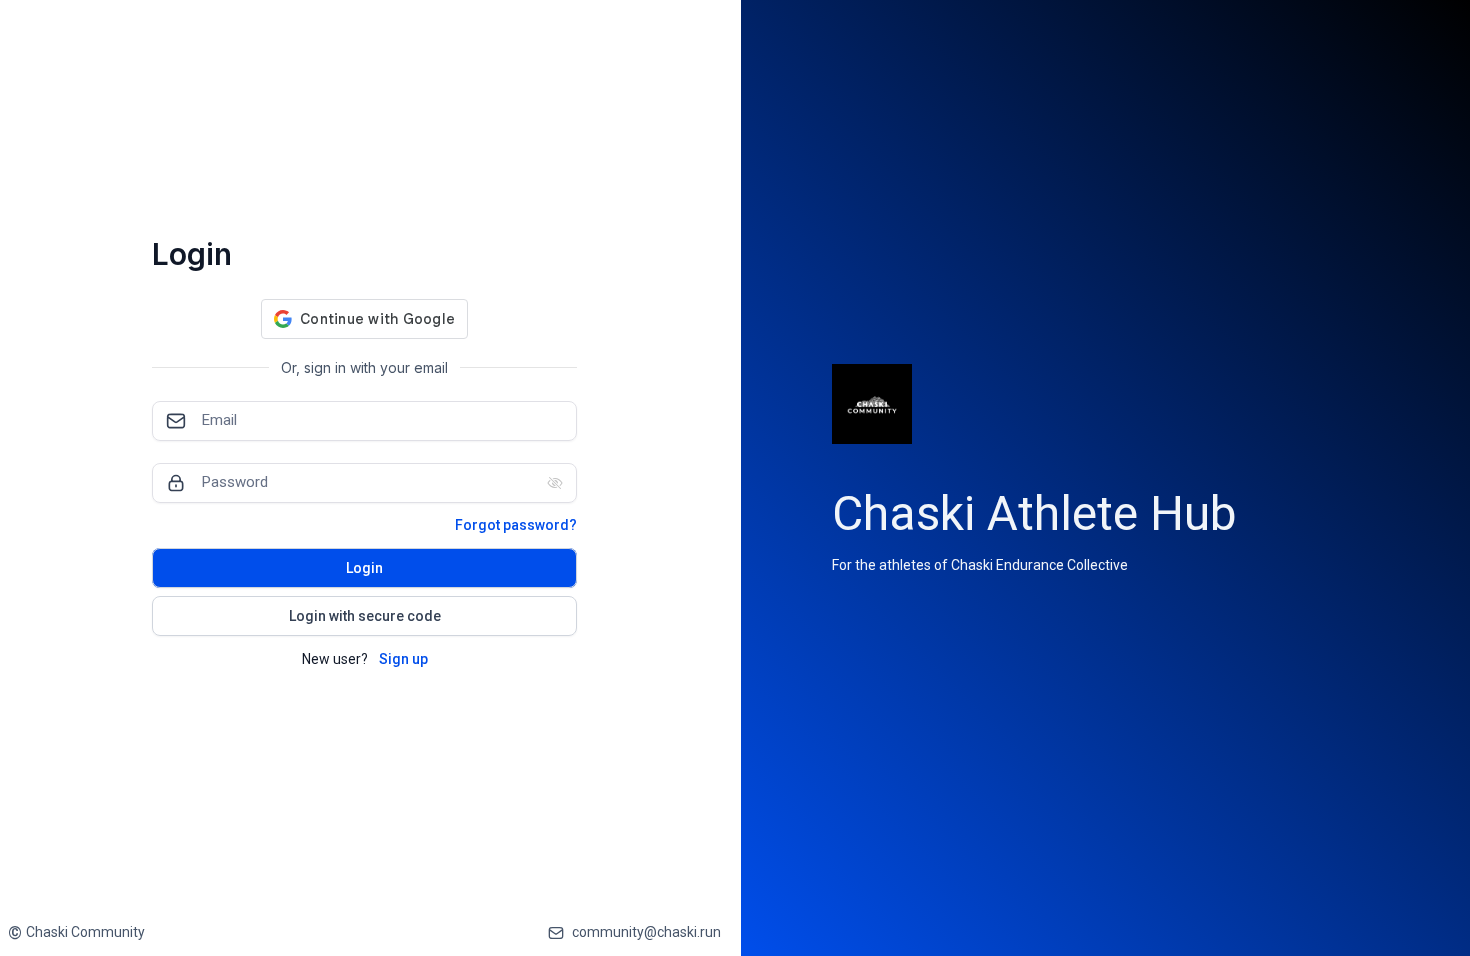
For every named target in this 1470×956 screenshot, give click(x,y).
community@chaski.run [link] (646, 932)
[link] (76, 932)
